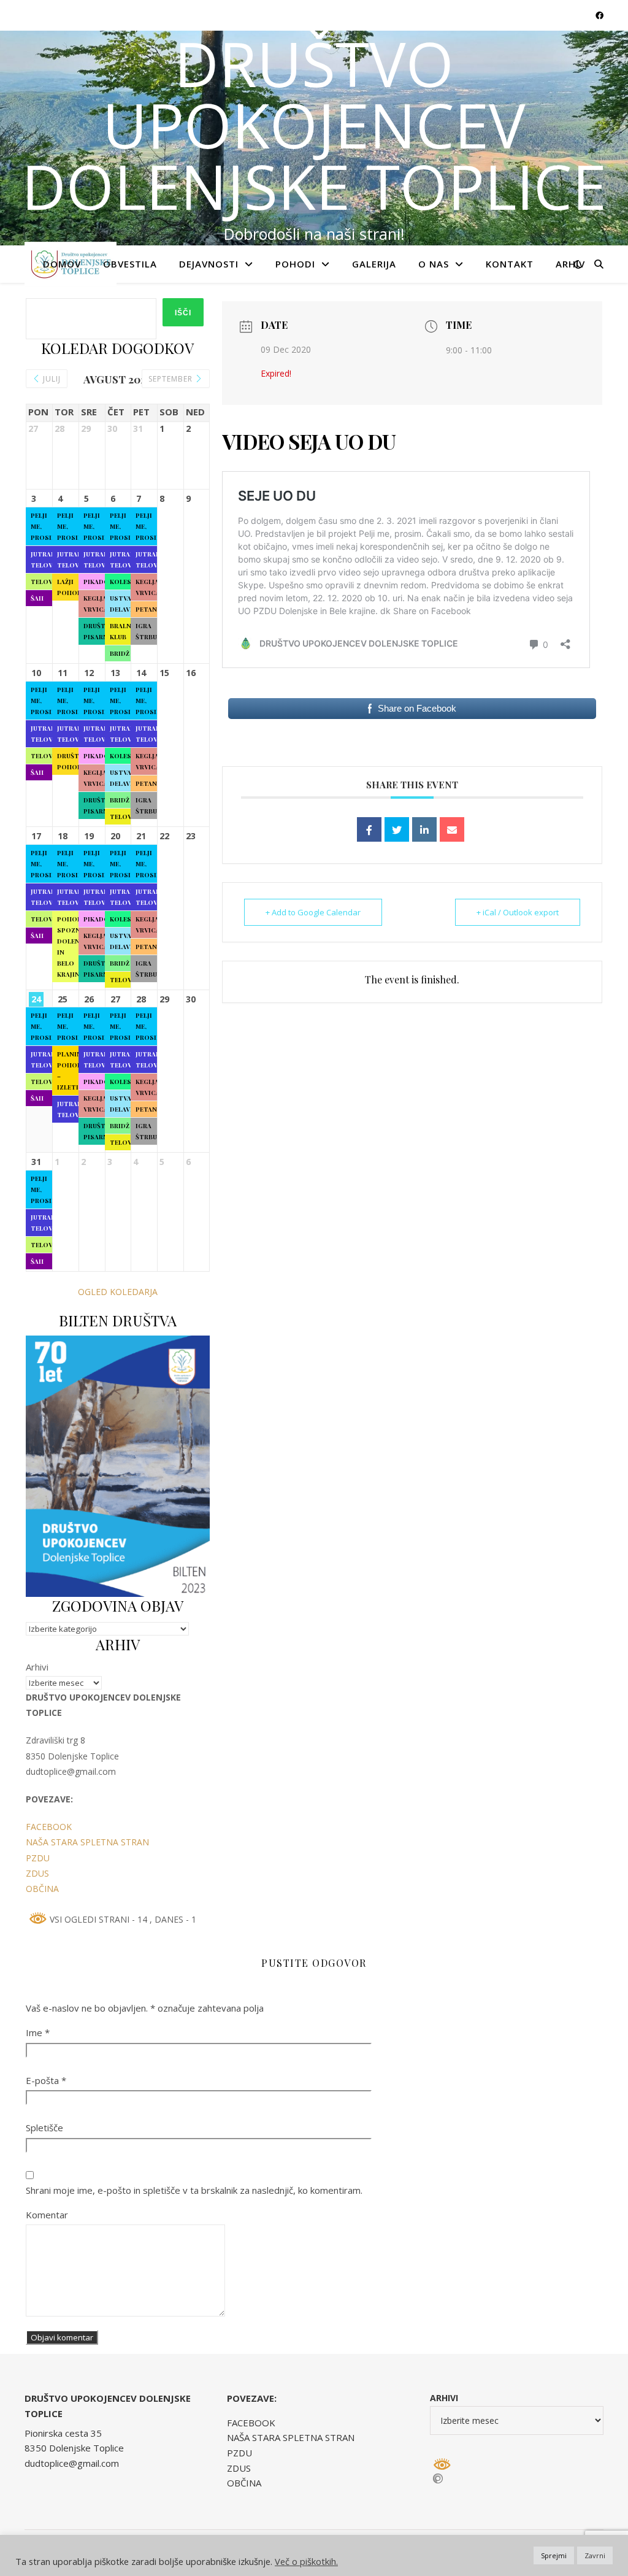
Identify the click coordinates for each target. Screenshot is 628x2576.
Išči (183, 313)
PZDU (38, 1858)
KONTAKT (510, 264)
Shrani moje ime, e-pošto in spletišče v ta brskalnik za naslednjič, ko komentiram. (194, 2190)
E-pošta (46, 2080)
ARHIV (570, 264)
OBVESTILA (130, 264)
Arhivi (37, 1667)
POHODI (295, 264)
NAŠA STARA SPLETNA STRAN (87, 1842)
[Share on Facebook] (369, 829)
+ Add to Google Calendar (313, 912)
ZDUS (37, 1873)
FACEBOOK (49, 1827)
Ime (38, 2032)
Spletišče (44, 2128)
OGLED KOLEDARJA (118, 1292)
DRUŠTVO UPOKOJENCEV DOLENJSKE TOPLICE (314, 125)
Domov (62, 264)
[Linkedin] (424, 829)
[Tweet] (397, 829)
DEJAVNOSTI (209, 264)
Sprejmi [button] (554, 2555)
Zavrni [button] (595, 2555)
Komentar (47, 2215)
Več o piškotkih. (306, 2561)
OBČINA (42, 1889)
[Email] (452, 829)
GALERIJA (374, 264)
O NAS (434, 264)
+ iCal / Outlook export (518, 912)
